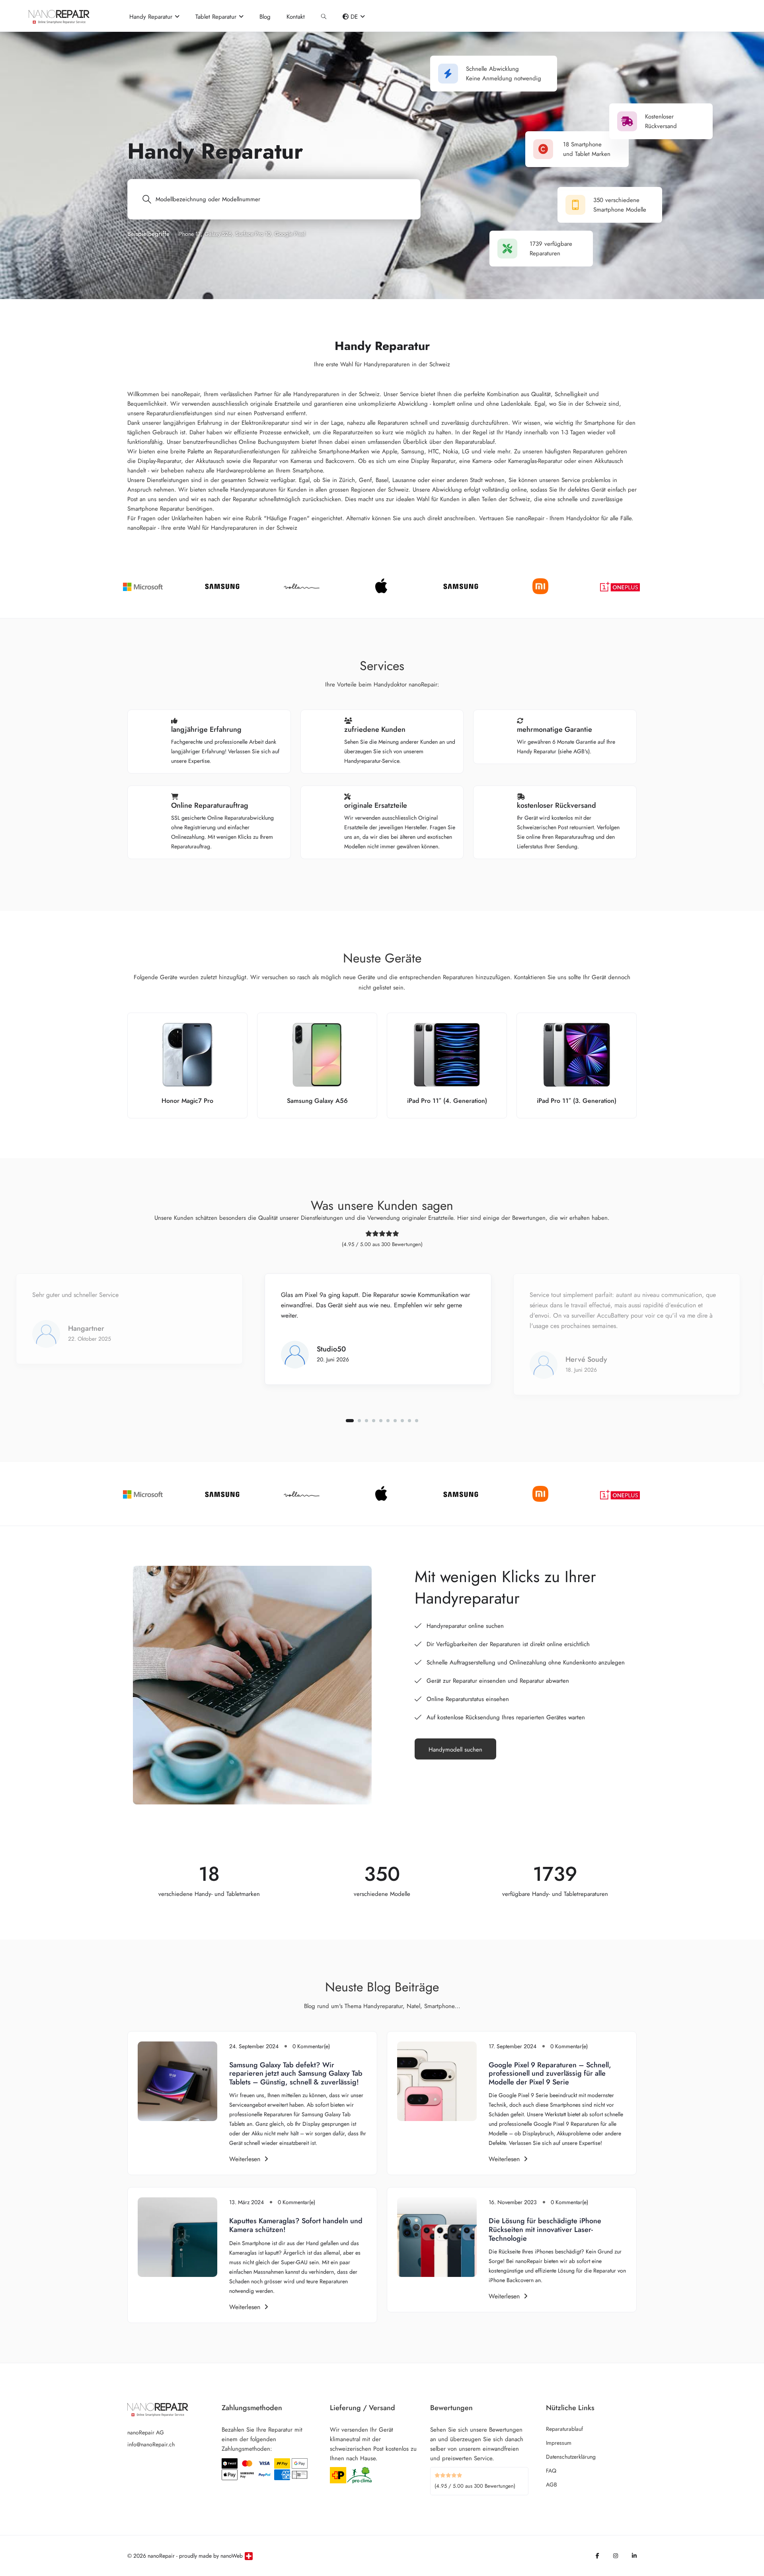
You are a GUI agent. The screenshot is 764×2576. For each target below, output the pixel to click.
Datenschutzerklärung (571, 2457)
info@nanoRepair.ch (151, 2444)
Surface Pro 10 (253, 234)
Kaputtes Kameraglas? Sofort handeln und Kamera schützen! (296, 2225)
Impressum (559, 2443)
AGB (552, 2485)
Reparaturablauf (564, 2429)
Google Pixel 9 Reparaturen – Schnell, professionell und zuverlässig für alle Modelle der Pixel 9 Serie (550, 2073)
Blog (265, 17)
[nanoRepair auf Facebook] (597, 2556)
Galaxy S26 (218, 234)
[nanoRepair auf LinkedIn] (634, 2556)
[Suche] (324, 17)
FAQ (551, 2471)
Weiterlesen (245, 2159)
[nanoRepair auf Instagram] (616, 2556)
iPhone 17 (189, 234)
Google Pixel (290, 234)
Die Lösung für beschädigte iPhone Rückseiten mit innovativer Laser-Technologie (545, 2229)
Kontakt (296, 17)
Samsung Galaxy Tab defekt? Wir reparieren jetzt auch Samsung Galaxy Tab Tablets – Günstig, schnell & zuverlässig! (296, 2073)
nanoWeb (232, 2556)
